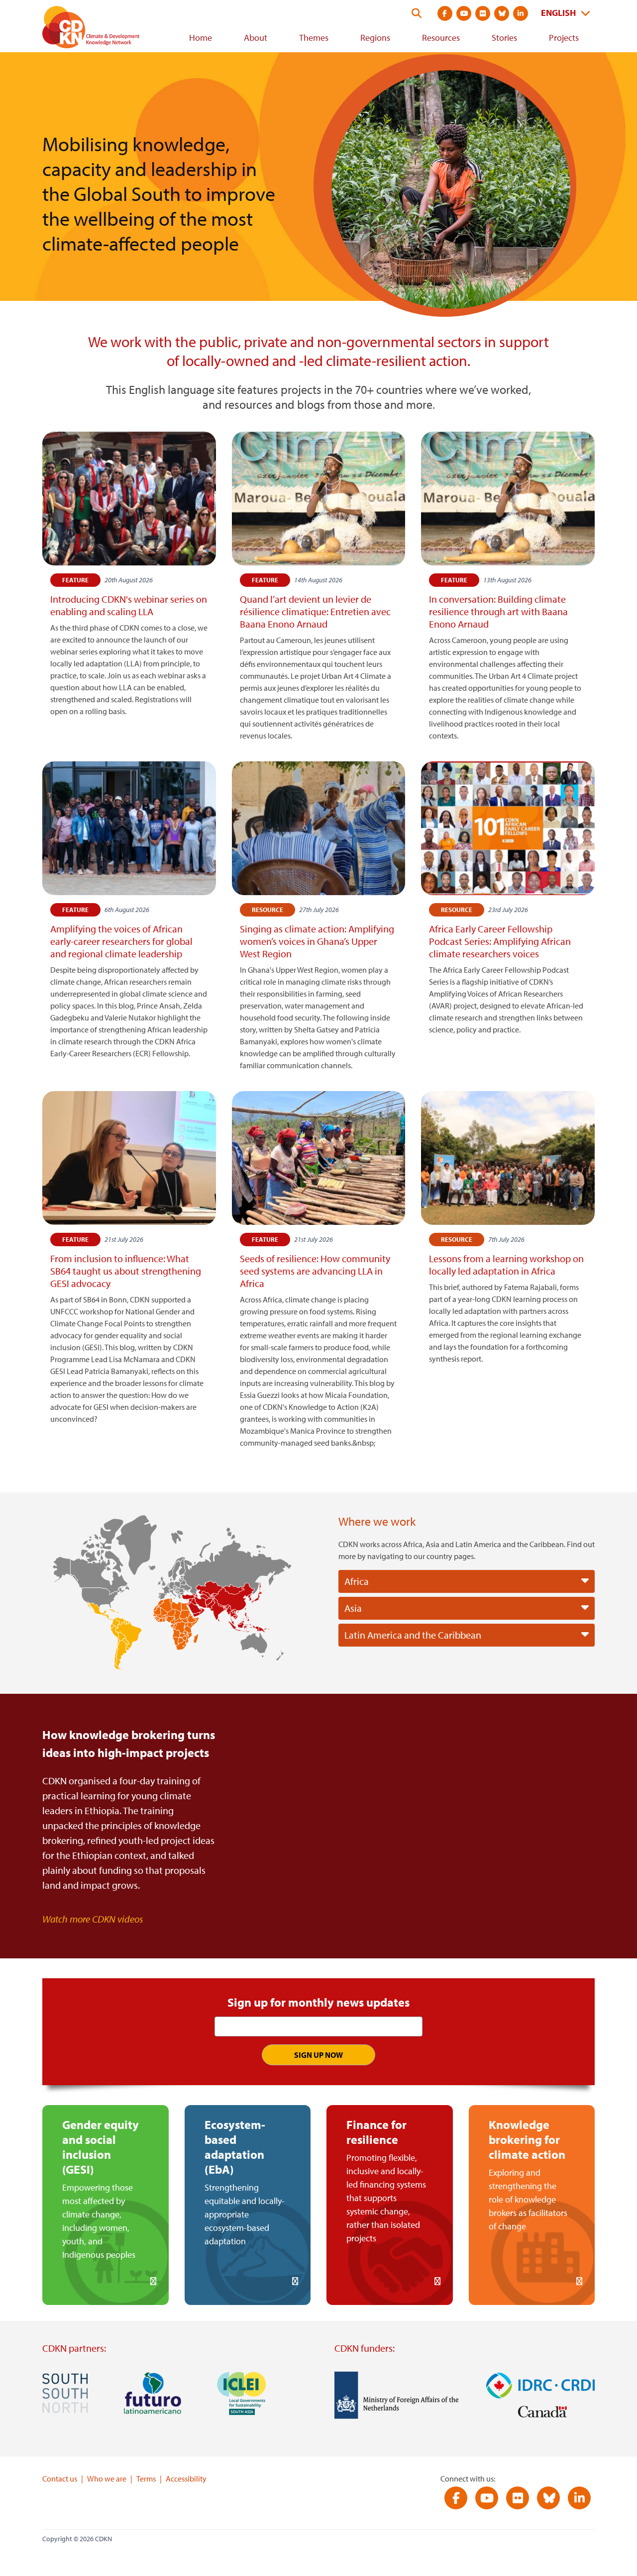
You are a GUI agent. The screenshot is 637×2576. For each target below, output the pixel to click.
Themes (314, 38)
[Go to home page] (105, 29)
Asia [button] (353, 1608)
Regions (375, 38)
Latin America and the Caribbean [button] (413, 1635)
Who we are (107, 2479)
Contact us (60, 2479)
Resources (441, 38)
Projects (564, 38)
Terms (146, 2479)
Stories (504, 38)
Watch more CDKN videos (93, 1919)
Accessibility (186, 2479)
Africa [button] (357, 1581)
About (256, 38)
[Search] (417, 13)
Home (201, 38)
